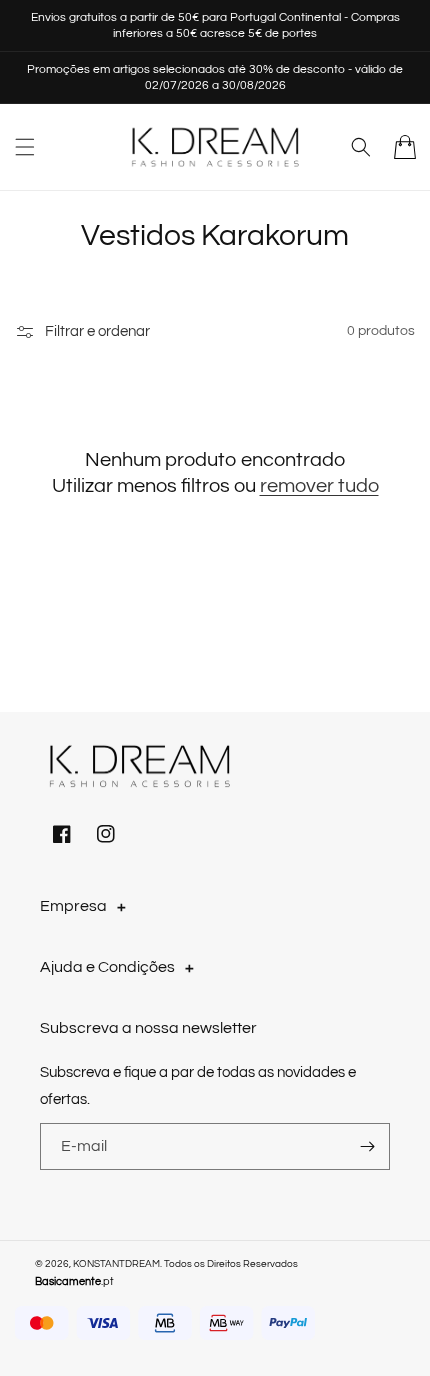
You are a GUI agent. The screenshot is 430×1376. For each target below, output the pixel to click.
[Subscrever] (367, 1146)
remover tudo (319, 486)
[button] (25, 147)
